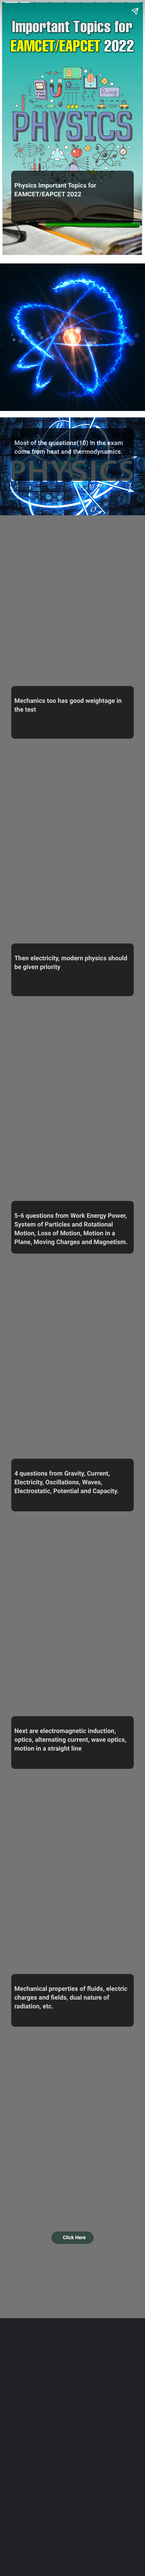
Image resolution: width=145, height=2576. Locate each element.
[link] (73, 2238)
